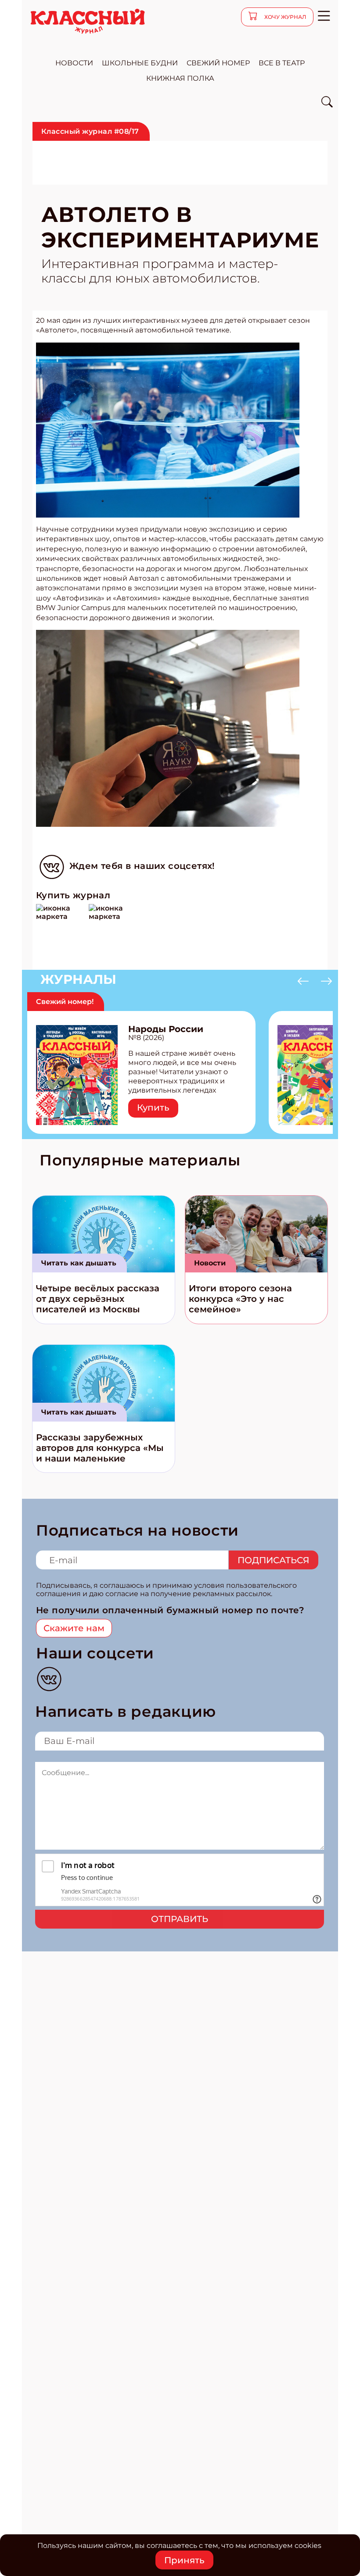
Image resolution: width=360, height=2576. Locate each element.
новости (74, 63)
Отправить (180, 1919)
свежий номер (218, 63)
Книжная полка (180, 78)
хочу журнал (284, 17)
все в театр (282, 63)
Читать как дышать (79, 1263)
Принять (184, 2560)
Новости (210, 1263)
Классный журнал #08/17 (90, 131)
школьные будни (140, 63)
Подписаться (274, 1560)
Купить (153, 1108)
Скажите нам (74, 1628)
